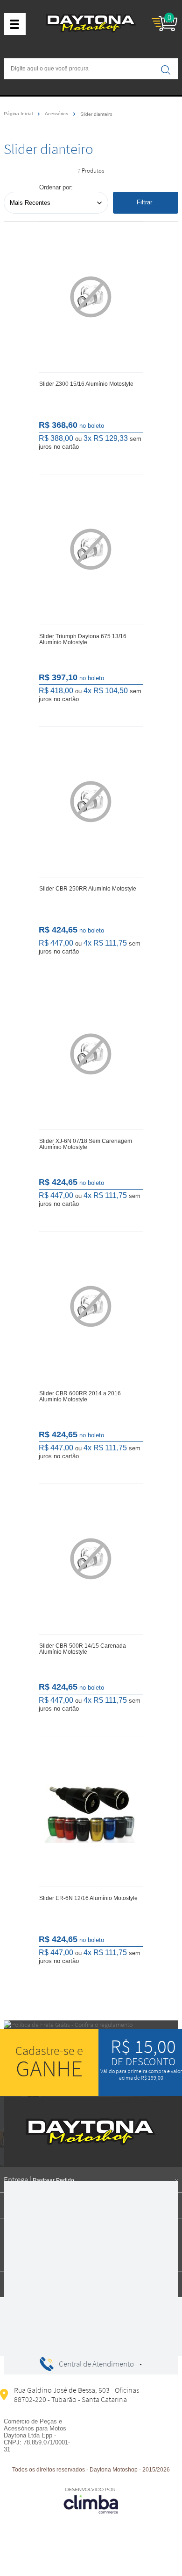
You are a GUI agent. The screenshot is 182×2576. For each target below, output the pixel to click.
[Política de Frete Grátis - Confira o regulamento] (91, 2025)
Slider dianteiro (96, 114)
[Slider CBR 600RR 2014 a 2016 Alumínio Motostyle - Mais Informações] (91, 1307)
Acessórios (57, 114)
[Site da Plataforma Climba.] (91, 2500)
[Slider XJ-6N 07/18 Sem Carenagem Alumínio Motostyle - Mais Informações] (91, 1054)
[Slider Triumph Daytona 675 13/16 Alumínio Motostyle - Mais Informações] (91, 550)
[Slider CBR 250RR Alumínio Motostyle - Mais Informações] (91, 802)
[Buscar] (166, 70)
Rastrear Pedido (53, 2180)
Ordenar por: (56, 187)
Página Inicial (19, 114)
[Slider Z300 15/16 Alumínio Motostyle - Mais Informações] (91, 297)
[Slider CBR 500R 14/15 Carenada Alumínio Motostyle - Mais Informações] (91, 1559)
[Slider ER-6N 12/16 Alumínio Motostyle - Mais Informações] (91, 1811)
